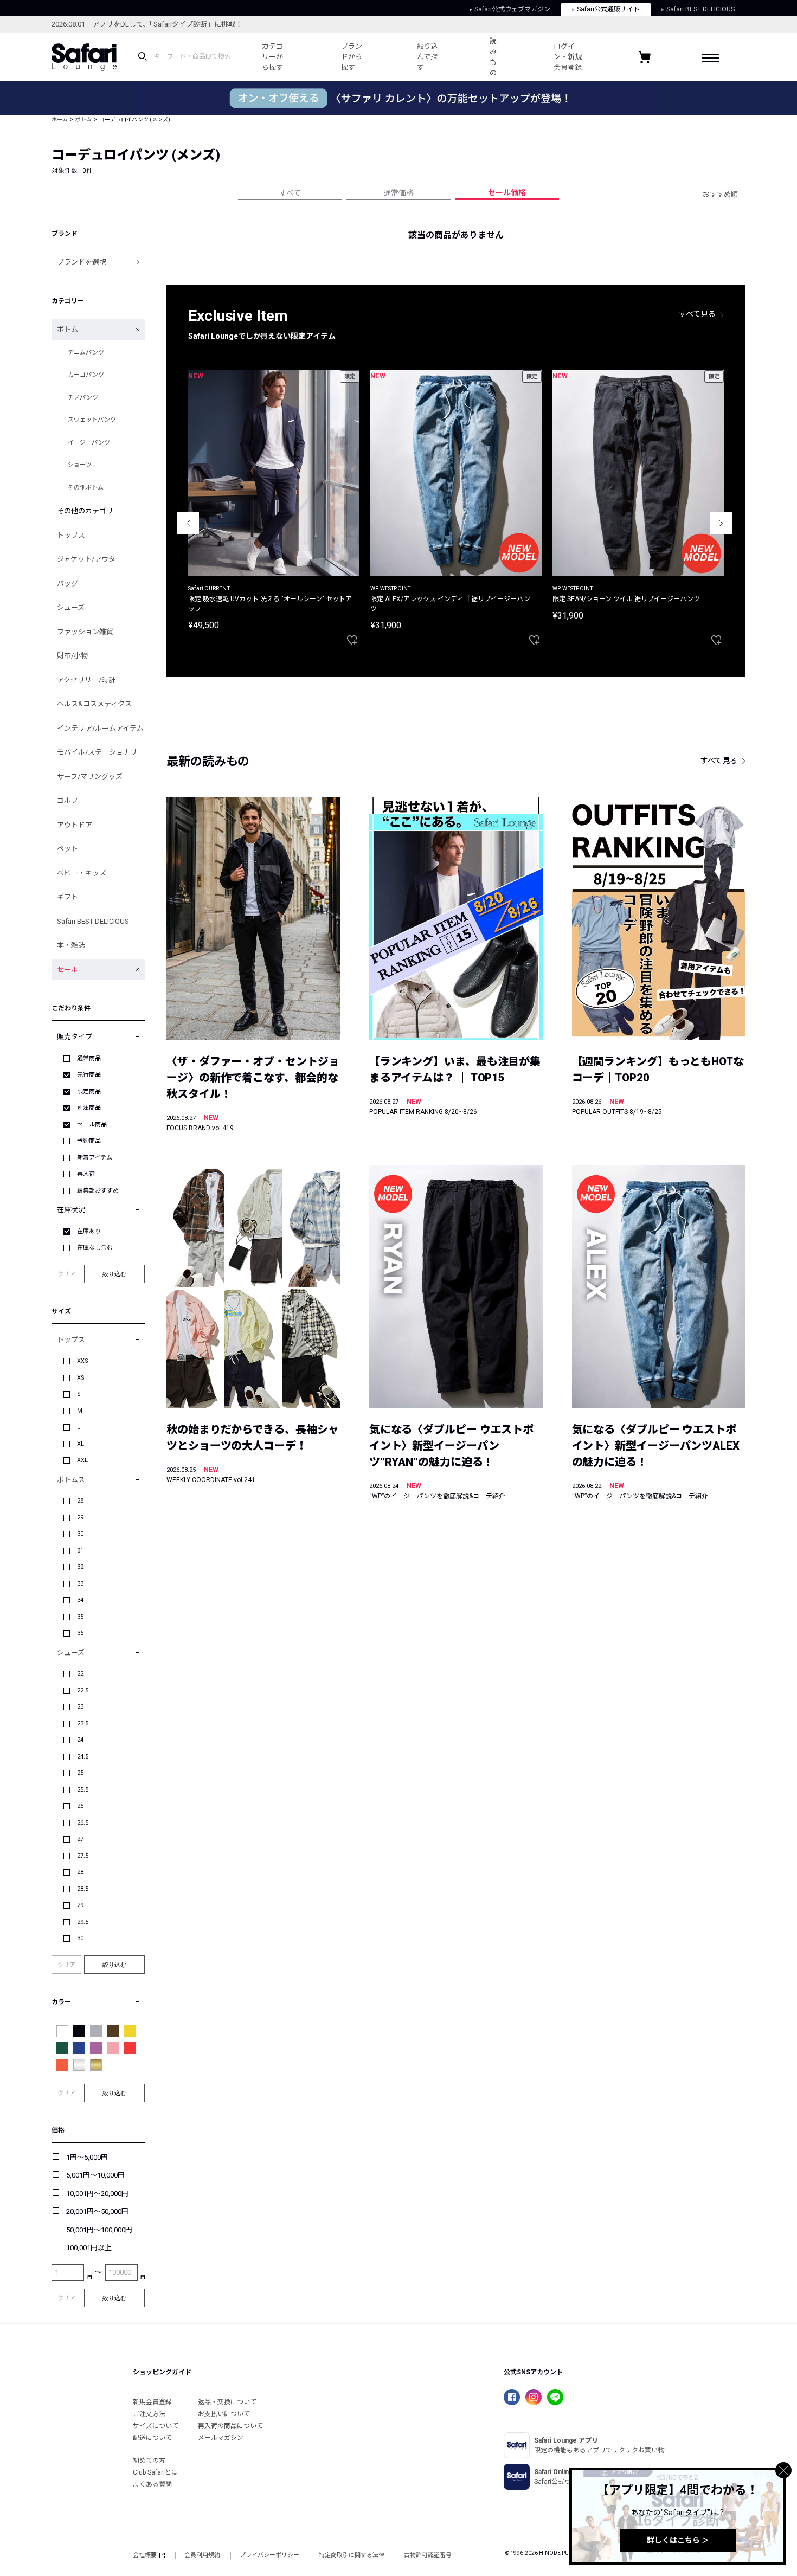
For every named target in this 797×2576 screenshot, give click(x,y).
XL (81, 1444)
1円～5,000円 (87, 2157)
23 (80, 1707)
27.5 (83, 1856)
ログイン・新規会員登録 (568, 57)
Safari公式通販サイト (608, 9)
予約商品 (89, 1141)
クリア (66, 1274)
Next (721, 523)
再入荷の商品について (230, 2426)
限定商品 (89, 1091)
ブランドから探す (352, 57)
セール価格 (507, 192)
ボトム (83, 120)
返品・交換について (227, 2402)
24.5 (83, 1757)
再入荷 (86, 1174)
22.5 (83, 1690)
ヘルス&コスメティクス (94, 704)
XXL (82, 1460)
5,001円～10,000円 (95, 2175)
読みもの (493, 57)
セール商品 (92, 1125)
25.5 (83, 1790)
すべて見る (697, 314)
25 (80, 1773)
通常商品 (89, 1058)
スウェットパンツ (92, 420)
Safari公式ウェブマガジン (512, 9)
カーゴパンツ (86, 375)
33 (80, 1584)
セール (68, 970)
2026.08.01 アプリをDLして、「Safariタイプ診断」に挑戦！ (147, 24)
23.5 (83, 1724)
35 (80, 1617)
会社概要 (145, 2555)
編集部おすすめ (98, 1191)
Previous (188, 523)
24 (80, 1740)
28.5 (83, 1889)
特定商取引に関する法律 (352, 2555)
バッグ (68, 584)
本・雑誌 (71, 945)
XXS (83, 1361)
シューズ (71, 607)
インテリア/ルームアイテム (100, 728)
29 (80, 1518)
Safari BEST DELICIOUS (700, 9)
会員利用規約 (202, 2555)
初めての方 (149, 2461)
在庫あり (89, 1231)
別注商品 (89, 1108)
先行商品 (89, 1075)
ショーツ (80, 465)
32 (80, 1567)
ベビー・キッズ (82, 873)
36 (80, 1633)
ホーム (60, 120)
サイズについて (156, 2426)
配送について (152, 2438)
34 (80, 1600)
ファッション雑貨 (85, 632)
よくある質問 (152, 2484)
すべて (290, 193)
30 (80, 1534)
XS (81, 1378)
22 (80, 1674)
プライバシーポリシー (269, 2555)
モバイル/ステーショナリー (101, 752)
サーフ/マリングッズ (90, 777)
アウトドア (75, 825)
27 (80, 1839)
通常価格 (398, 193)
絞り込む (114, 1274)
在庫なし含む (95, 1248)
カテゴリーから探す (272, 57)
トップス (71, 535)
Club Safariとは (155, 2472)
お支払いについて (224, 2414)
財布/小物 (72, 656)
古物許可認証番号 (428, 2555)
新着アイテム (95, 1158)
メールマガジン (221, 2438)
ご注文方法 (149, 2414)
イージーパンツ (89, 443)
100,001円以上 (89, 2248)
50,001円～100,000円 (99, 2230)
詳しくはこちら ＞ (678, 2540)
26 (80, 1806)
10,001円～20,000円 (97, 2194)
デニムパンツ (86, 353)
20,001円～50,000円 (97, 2211)
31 (80, 1551)
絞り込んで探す (428, 57)
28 (80, 1501)
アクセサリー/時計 (86, 680)
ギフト (68, 897)
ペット (68, 849)
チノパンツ (83, 398)
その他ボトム (86, 488)
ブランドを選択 (82, 262)
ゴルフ (68, 800)
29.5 (83, 1922)
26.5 (83, 1823)
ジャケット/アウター (90, 559)
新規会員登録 (152, 2402)
